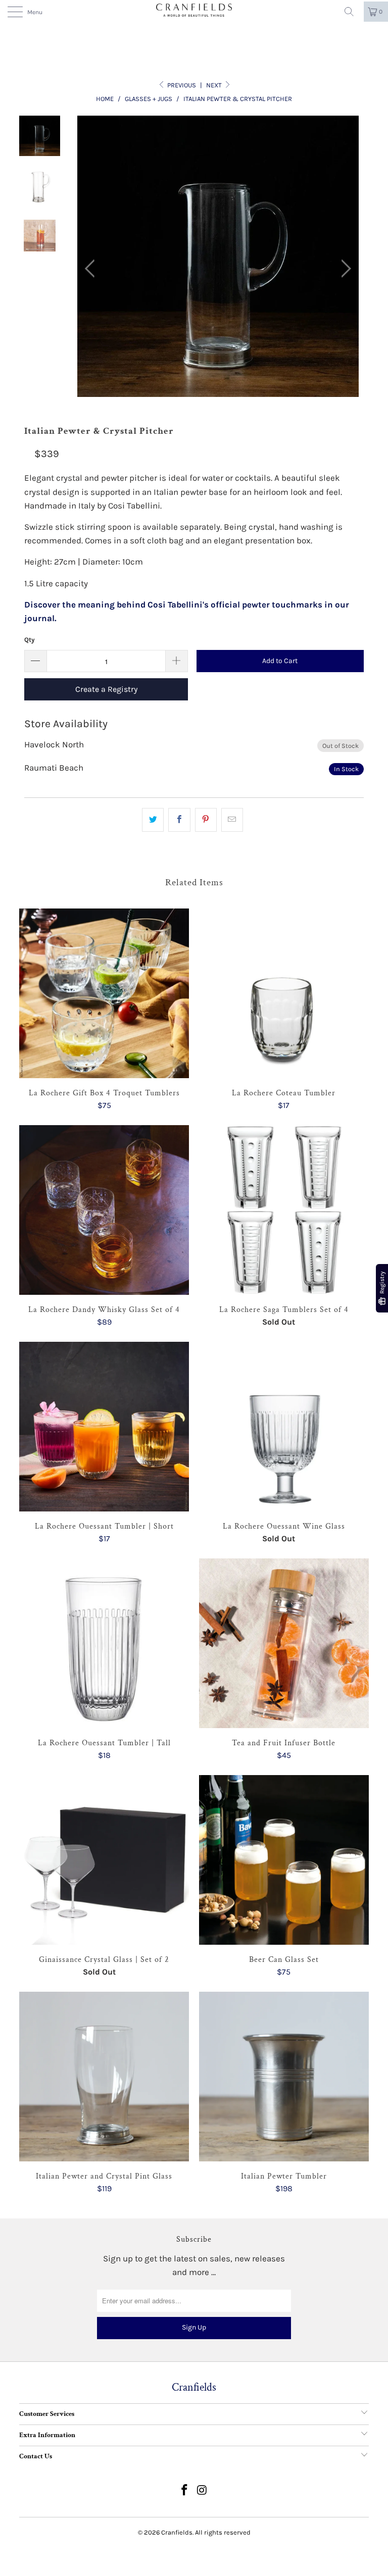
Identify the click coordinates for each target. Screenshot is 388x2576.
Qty (30, 640)
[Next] (343, 269)
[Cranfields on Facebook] (185, 2491)
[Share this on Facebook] (179, 820)
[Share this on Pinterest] (206, 820)
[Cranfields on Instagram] (203, 2491)
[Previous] (92, 269)
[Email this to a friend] (232, 820)
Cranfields (177, 2532)
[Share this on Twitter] (153, 820)
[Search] (353, 12)
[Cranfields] (194, 10)
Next (215, 85)
